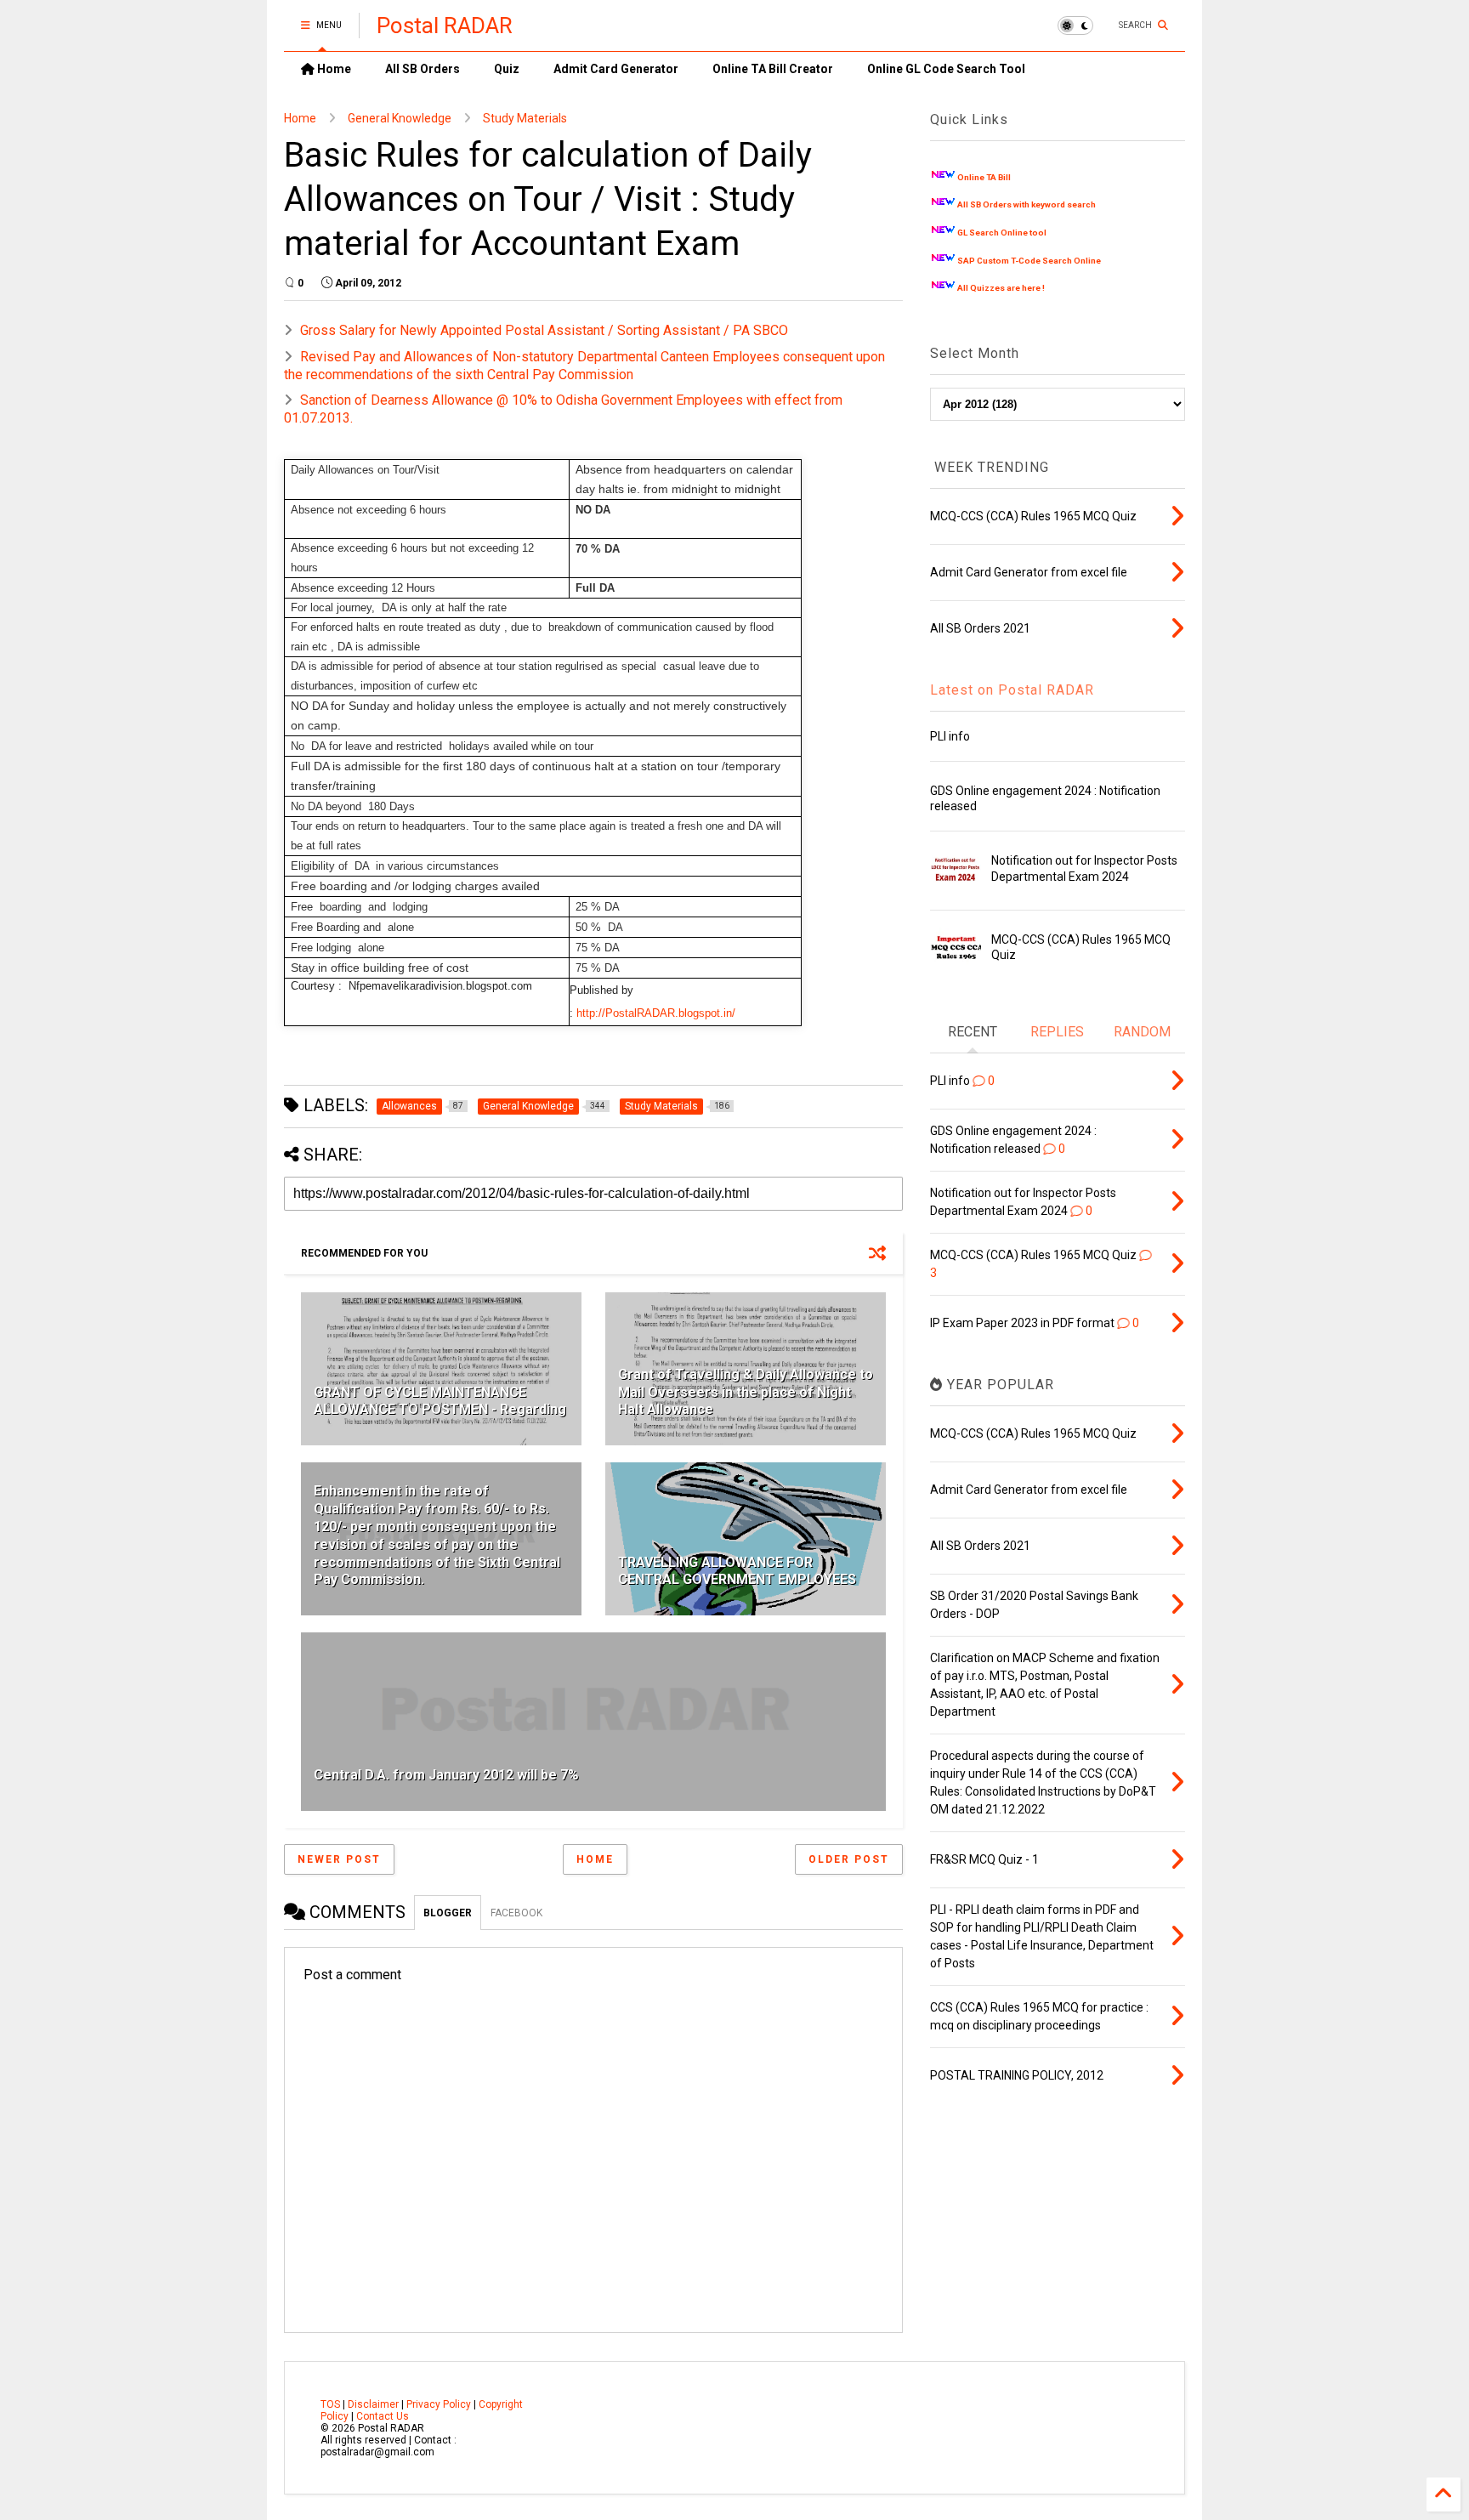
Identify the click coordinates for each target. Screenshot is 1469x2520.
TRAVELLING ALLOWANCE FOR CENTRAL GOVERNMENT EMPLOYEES (737, 1571)
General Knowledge (400, 118)
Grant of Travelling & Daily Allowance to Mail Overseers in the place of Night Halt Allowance (746, 1392)
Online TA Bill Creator (773, 69)
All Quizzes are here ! (1001, 288)
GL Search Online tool (1002, 233)
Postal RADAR (445, 26)
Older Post (849, 1859)
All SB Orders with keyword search (1027, 204)
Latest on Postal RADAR (1012, 690)
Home (333, 69)
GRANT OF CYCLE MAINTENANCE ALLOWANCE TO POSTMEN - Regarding (440, 1401)
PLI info (950, 736)
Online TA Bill (984, 177)
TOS (330, 2404)
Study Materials (525, 118)
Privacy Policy (439, 2404)
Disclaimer (373, 2404)
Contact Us (383, 2416)
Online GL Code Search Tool (946, 69)
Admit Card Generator (616, 69)
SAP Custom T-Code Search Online (1029, 261)
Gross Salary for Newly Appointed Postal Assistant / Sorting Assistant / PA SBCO (544, 330)
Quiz (507, 69)
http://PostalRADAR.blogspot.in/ (656, 1013)
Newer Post (339, 1859)
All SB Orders (423, 69)
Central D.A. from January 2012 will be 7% (446, 1775)
